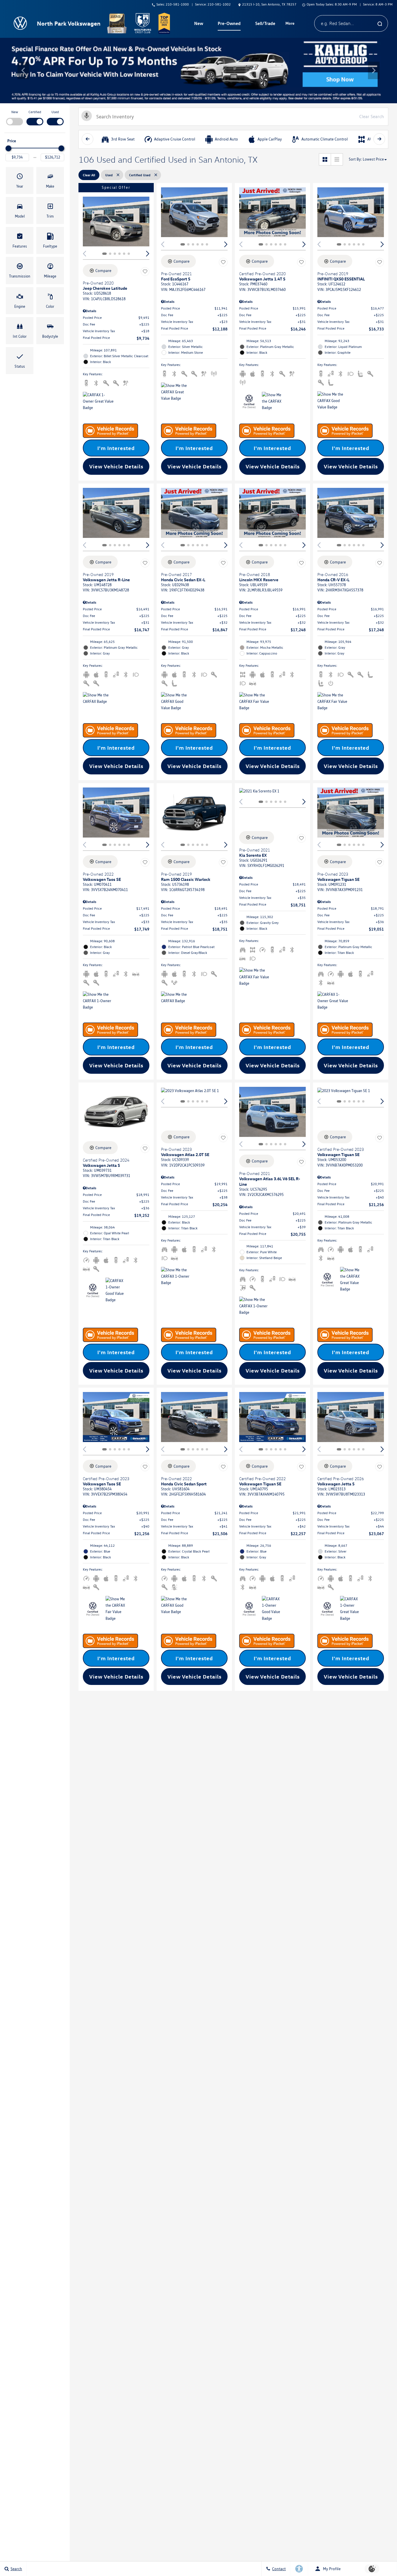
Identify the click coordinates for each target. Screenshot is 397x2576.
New (15, 112)
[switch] (15, 117)
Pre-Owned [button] (229, 24)
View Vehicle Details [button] (116, 466)
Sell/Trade (265, 23)
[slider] (8, 148)
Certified (35, 112)
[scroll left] (87, 139)
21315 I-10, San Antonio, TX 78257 (269, 4)
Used (55, 112)
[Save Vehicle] (145, 271)
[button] (23, 70)
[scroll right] (379, 139)
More (290, 24)
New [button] (199, 24)
